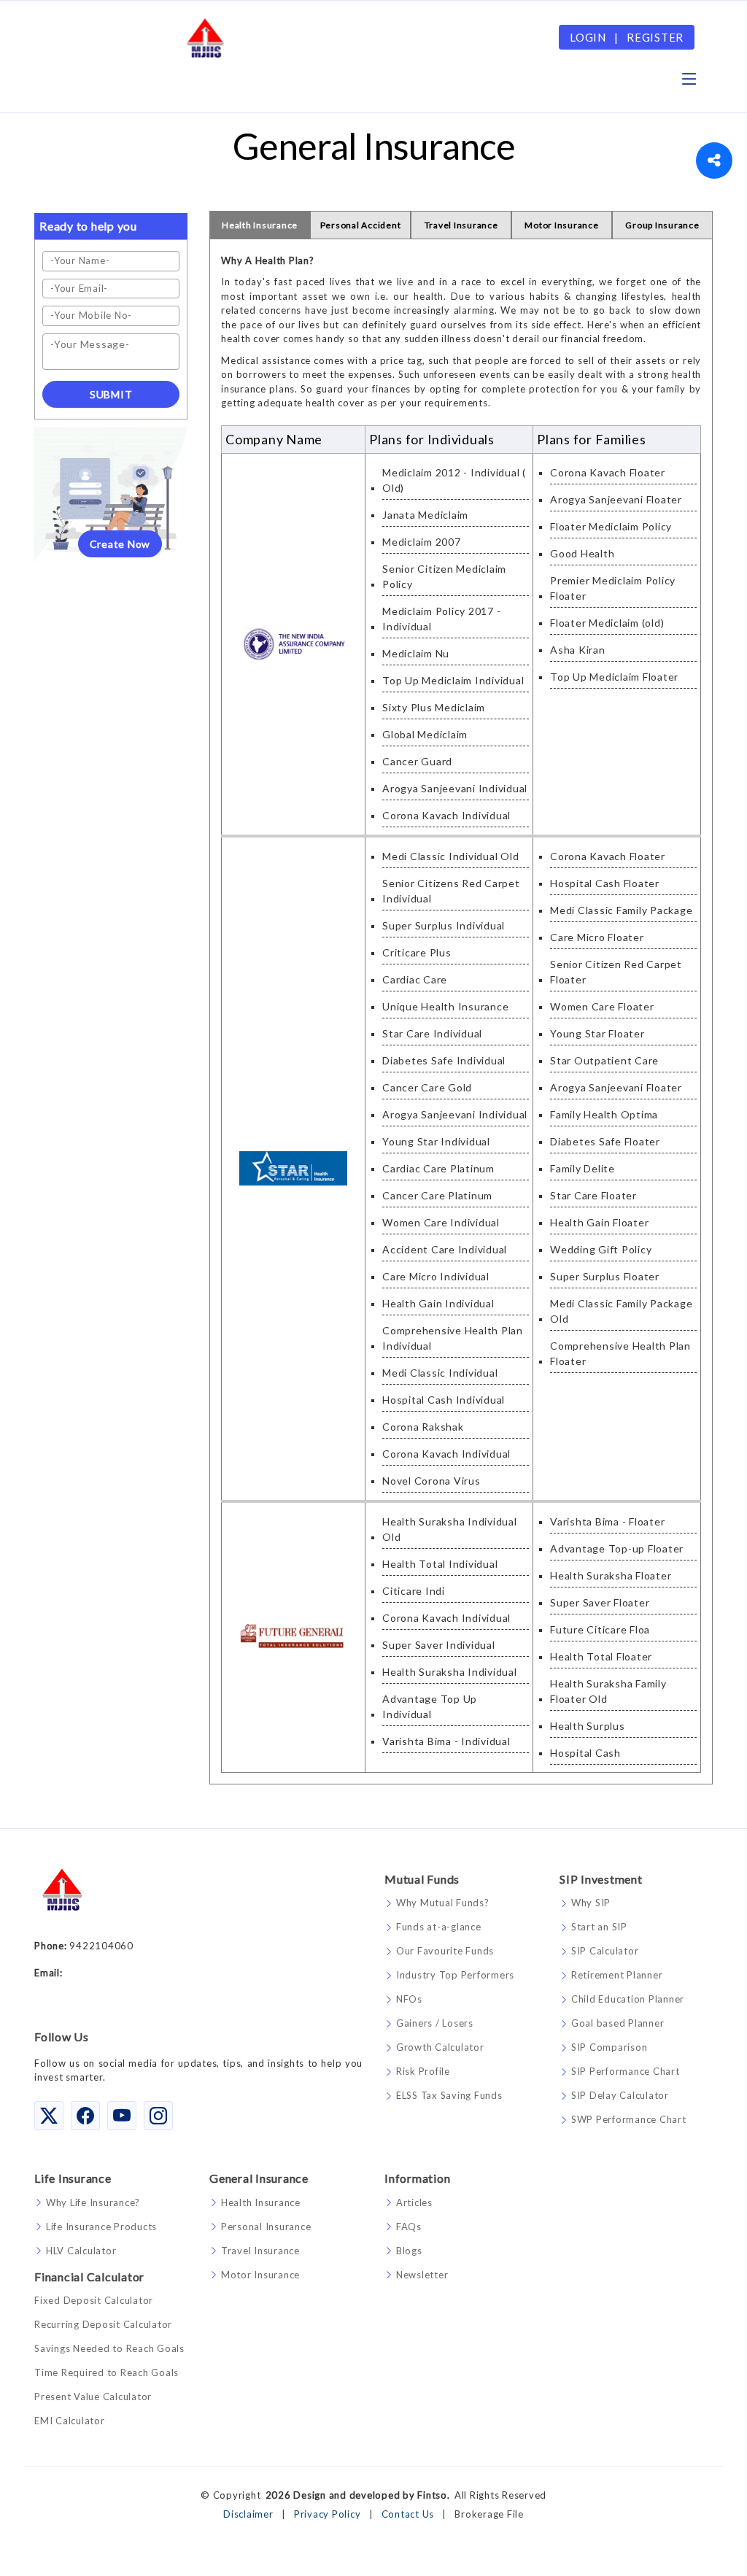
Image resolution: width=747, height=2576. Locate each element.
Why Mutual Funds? (443, 1903)
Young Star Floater (597, 1033)
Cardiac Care (415, 979)
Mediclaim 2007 (422, 542)
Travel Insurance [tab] (461, 225)
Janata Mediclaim (425, 515)
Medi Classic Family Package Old (621, 1311)
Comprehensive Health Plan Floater (620, 1353)
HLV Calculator (81, 2251)
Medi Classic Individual (440, 1373)
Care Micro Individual (436, 1276)
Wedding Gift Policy (601, 1249)
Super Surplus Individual (444, 925)
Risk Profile (423, 2072)
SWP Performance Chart (629, 2120)
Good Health (582, 553)
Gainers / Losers (435, 2023)
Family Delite (582, 1168)
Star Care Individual (432, 1033)
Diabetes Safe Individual (444, 1060)
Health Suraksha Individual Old (450, 1529)
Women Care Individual (441, 1222)
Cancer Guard (417, 761)
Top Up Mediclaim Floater (614, 677)
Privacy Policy (328, 2514)
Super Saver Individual (439, 1645)
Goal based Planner (618, 2023)
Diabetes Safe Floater (605, 1141)
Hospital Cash (585, 1753)
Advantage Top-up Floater (617, 1548)
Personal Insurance (266, 2227)
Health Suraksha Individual (450, 1672)
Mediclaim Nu (416, 653)
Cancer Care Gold (427, 1087)
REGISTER (655, 37)
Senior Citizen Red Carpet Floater (616, 972)
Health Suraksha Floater (611, 1575)
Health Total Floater (601, 1656)
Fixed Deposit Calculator (94, 2301)
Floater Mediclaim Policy (611, 526)
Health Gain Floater (599, 1222)
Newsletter (422, 2275)
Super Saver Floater (600, 1602)
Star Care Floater (593, 1195)
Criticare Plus (417, 952)
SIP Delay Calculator (620, 2096)
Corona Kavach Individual (446, 815)
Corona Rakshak (423, 1427)
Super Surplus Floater (605, 1276)
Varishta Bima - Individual (446, 1741)
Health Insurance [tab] (260, 225)
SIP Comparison (609, 2047)
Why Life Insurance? (93, 2203)
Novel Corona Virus (431, 1481)
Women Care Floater (602, 1006)
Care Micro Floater (597, 937)
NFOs (409, 1999)
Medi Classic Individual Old (450, 856)
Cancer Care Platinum (437, 1195)
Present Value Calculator (93, 2397)
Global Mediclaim (425, 734)
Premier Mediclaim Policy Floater (613, 588)
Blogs (409, 2251)
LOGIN (588, 37)
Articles (414, 2203)
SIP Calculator (605, 1951)
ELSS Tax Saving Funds (449, 2096)
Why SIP (591, 1903)
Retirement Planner (617, 1975)
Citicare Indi (414, 1591)
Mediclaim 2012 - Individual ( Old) (454, 480)
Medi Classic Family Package (621, 910)
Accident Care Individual (445, 1249)
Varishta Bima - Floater (607, 1521)
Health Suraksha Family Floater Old (608, 1691)
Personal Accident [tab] (361, 225)
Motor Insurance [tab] (561, 225)
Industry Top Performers (455, 1975)
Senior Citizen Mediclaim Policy (444, 576)
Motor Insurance (260, 2275)
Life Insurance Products (101, 2227)
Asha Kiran (578, 650)
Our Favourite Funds (445, 1951)
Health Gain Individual (438, 1303)
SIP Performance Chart (626, 2072)
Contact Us (408, 2514)
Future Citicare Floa (600, 1629)
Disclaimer (248, 2514)
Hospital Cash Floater (605, 883)
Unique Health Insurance (445, 1006)
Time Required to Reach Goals (107, 2373)
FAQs (409, 2227)
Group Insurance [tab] (662, 225)
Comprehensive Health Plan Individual (453, 1338)
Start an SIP (599, 1927)
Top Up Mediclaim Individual (453, 680)
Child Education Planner (628, 1999)
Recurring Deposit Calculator (103, 2325)
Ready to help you (88, 226)
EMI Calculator (70, 2421)
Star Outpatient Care (604, 1060)
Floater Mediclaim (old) (607, 623)
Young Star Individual (436, 1141)
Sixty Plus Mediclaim (434, 707)
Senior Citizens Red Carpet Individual (451, 891)
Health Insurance (261, 2203)
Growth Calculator (440, 2047)
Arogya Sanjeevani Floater (616, 499)
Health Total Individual (440, 1564)
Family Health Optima (604, 1114)
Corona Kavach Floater (608, 472)
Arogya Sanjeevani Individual (455, 788)
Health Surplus (588, 1726)
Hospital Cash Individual (444, 1400)
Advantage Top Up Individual (430, 1706)
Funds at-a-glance (439, 1927)
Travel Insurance (260, 2251)
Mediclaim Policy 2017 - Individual (441, 619)
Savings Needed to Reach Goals (109, 2349)
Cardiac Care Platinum (438, 1168)
